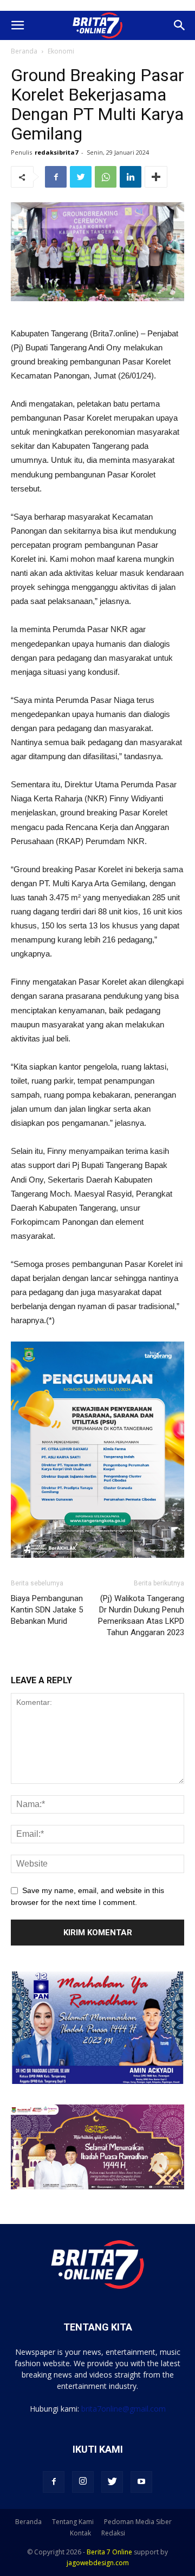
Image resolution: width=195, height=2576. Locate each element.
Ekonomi (61, 51)
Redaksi (113, 2533)
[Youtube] (141, 2482)
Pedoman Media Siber (138, 2522)
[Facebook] (54, 2482)
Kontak (80, 2533)
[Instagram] (83, 2482)
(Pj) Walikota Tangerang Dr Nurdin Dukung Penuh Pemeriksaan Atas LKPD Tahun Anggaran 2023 (141, 1615)
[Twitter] (112, 2482)
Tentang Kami (73, 2522)
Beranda (24, 51)
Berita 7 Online (109, 2552)
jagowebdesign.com (98, 2563)
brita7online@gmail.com (123, 2409)
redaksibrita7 (56, 152)
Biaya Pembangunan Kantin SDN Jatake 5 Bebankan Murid (47, 1610)
